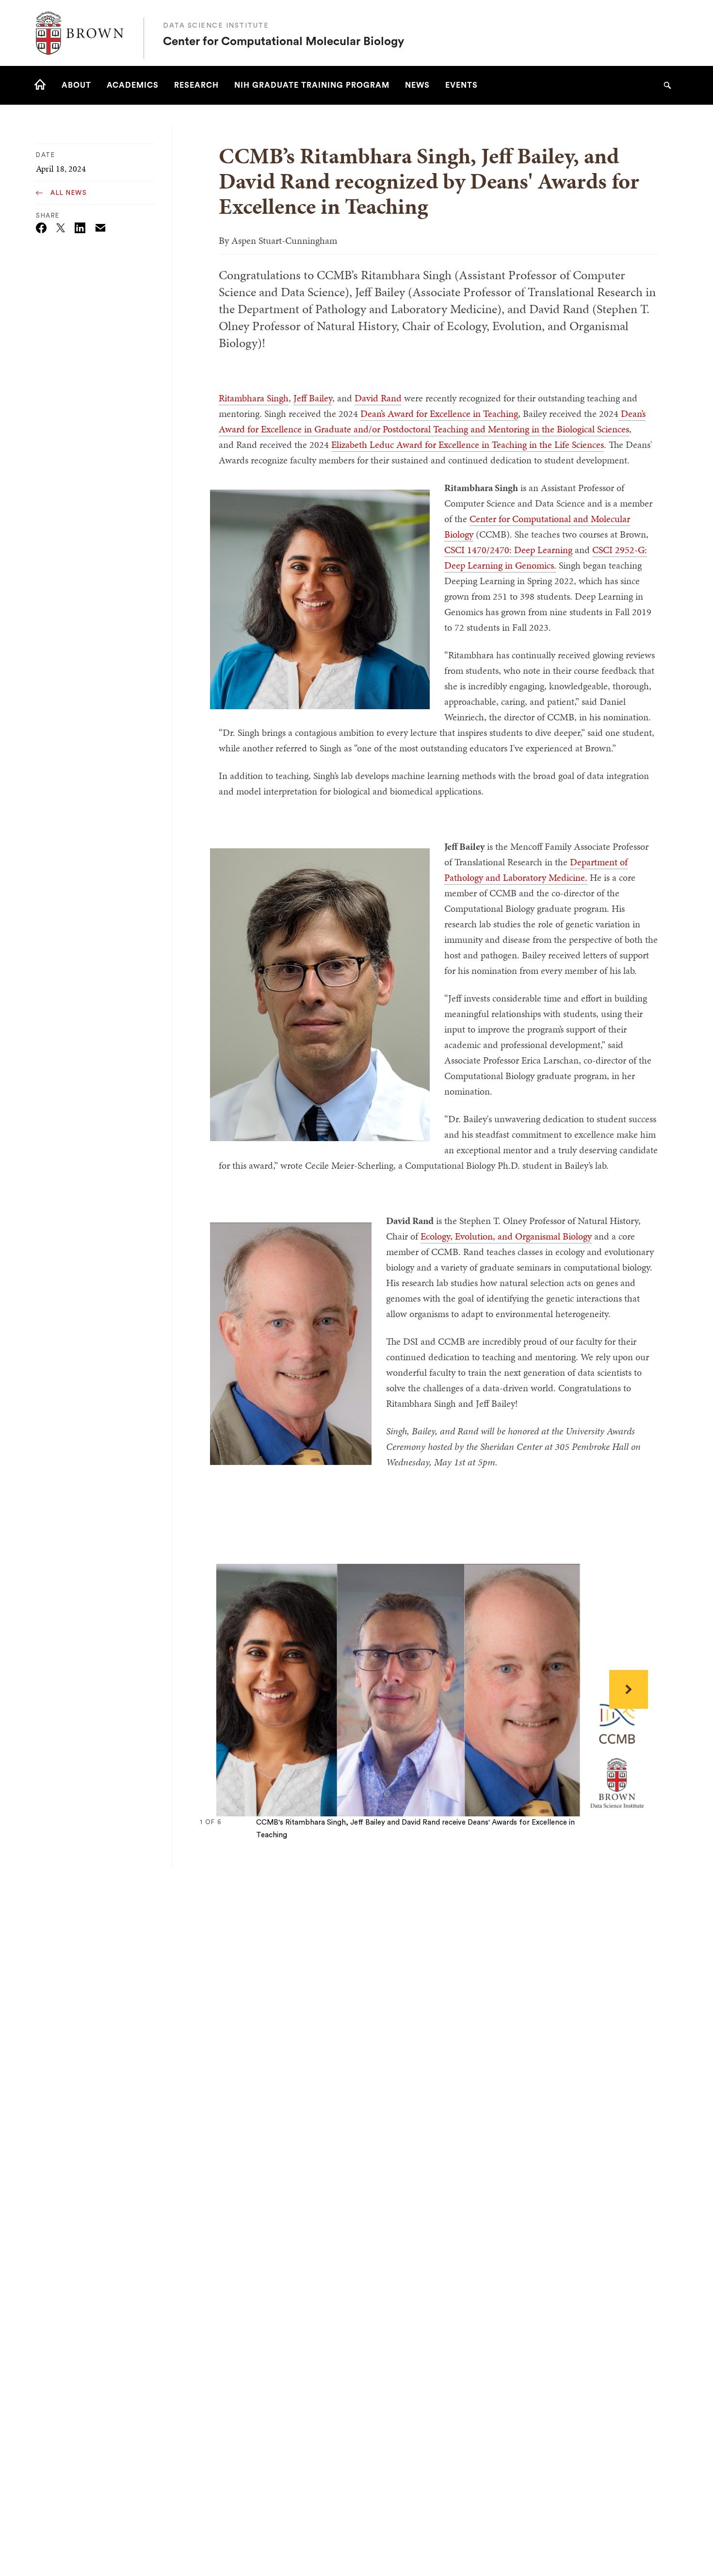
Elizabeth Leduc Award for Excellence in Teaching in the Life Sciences (468, 445)
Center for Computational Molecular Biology (284, 42)
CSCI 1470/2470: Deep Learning (508, 550)
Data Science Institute (216, 26)
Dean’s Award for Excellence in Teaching (439, 413)
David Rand (378, 398)
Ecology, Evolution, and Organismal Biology (506, 1236)
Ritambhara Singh (254, 398)
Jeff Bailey (313, 398)
